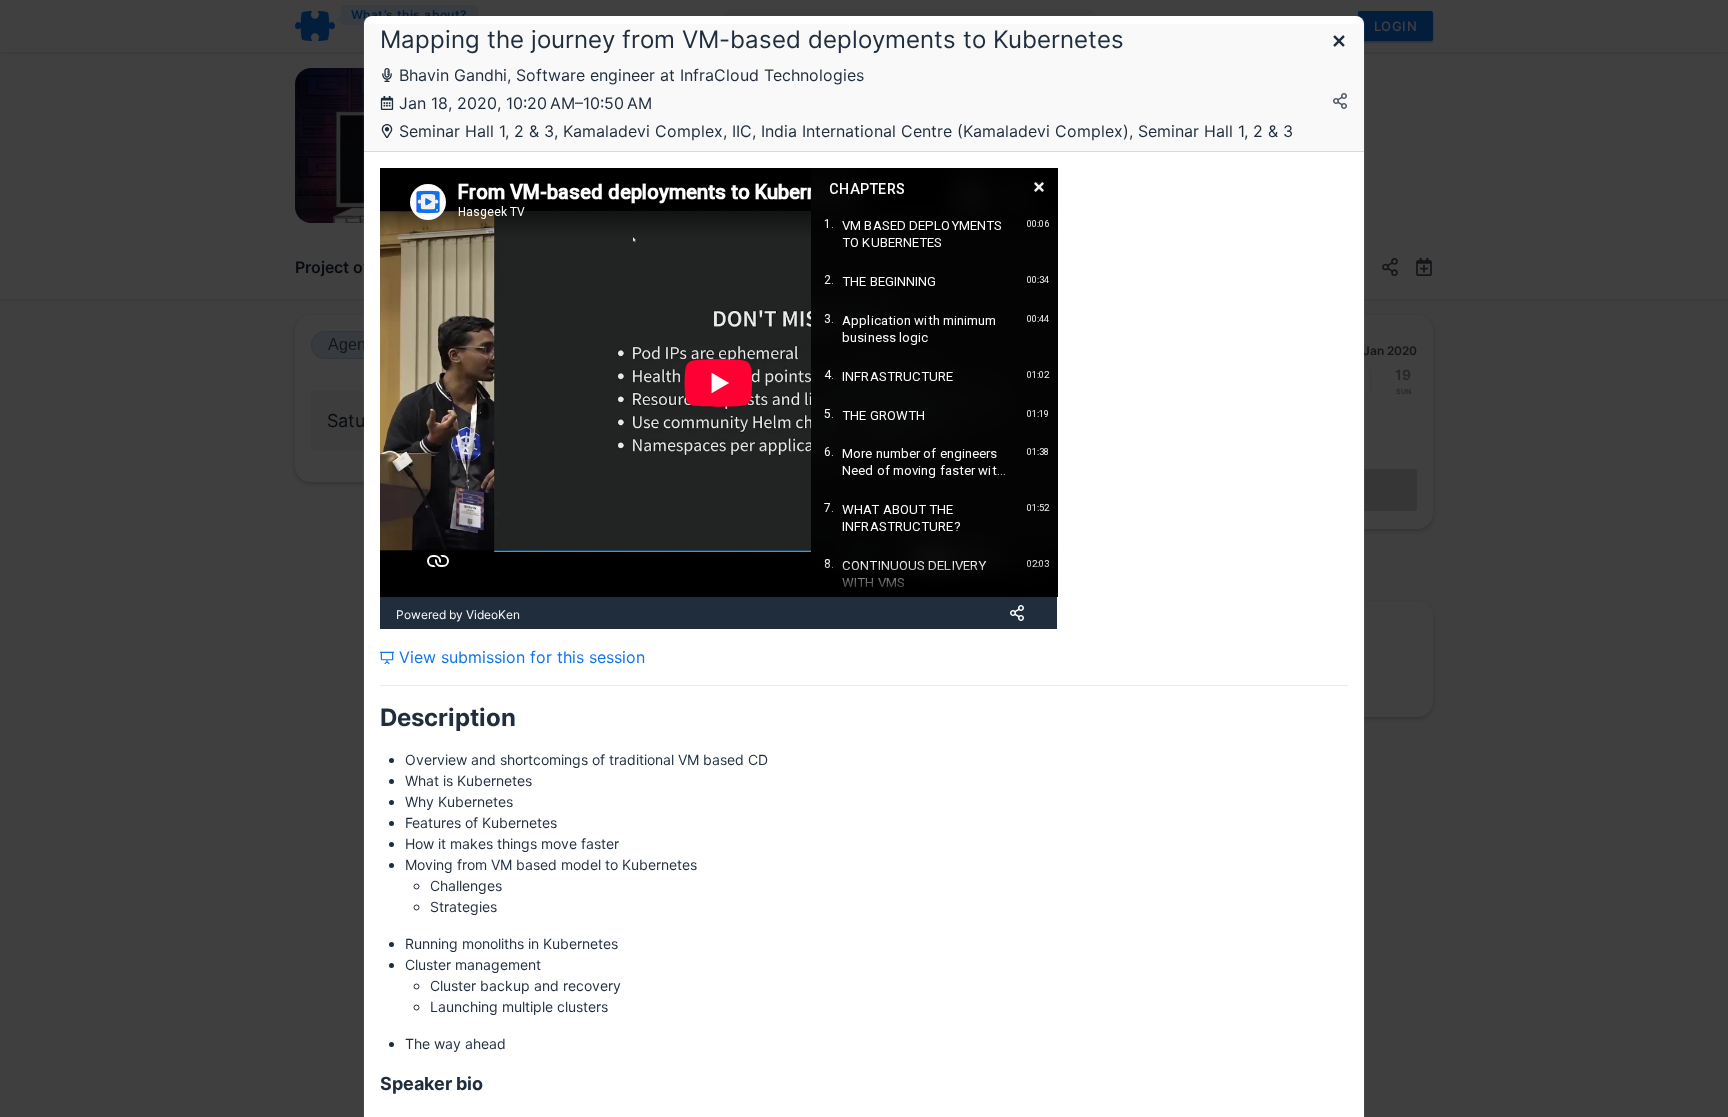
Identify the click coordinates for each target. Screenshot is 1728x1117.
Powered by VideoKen (458, 614)
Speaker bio (431, 1083)
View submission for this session (519, 657)
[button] (1339, 42)
